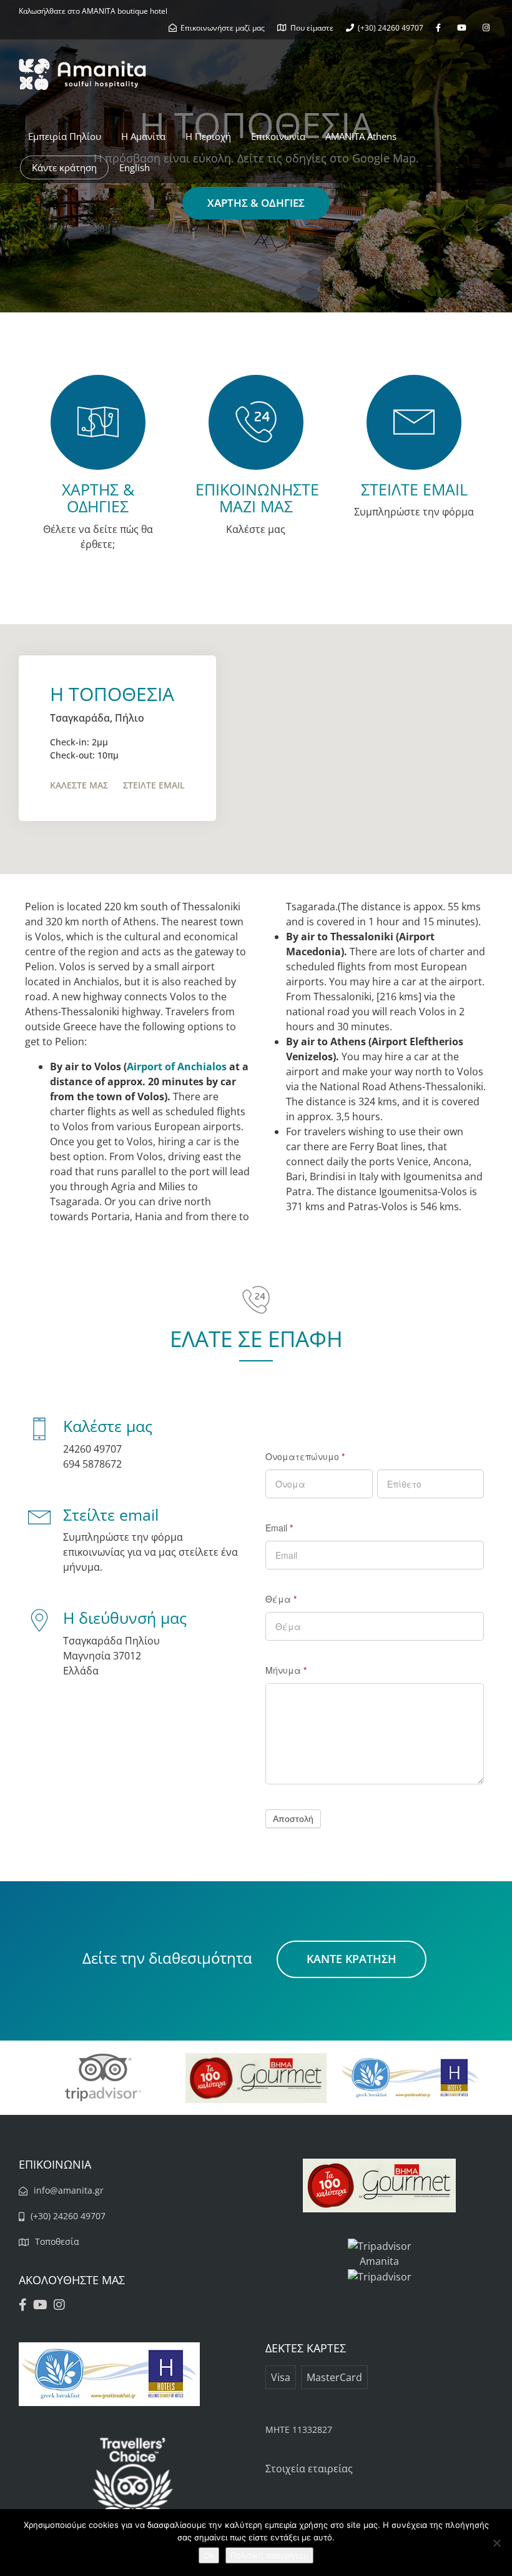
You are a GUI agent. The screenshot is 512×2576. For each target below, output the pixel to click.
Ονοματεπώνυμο (305, 1456)
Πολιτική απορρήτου (269, 2555)
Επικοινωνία (278, 136)
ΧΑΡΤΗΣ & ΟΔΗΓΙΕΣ (256, 203)
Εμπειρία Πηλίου (65, 136)
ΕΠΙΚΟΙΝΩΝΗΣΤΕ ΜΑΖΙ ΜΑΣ (257, 498)
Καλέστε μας (79, 785)
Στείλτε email (154, 785)
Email (279, 1528)
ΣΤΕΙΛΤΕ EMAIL (414, 489)
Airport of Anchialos (177, 1067)
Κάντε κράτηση (64, 167)
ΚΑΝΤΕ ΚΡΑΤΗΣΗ (352, 1959)
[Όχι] (496, 2543)
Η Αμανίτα (143, 136)
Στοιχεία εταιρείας (309, 2469)
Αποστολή (293, 1819)
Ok (209, 2555)
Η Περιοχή (208, 136)
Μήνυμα (286, 1670)
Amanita (379, 2261)
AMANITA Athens (361, 136)
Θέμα (281, 1599)
